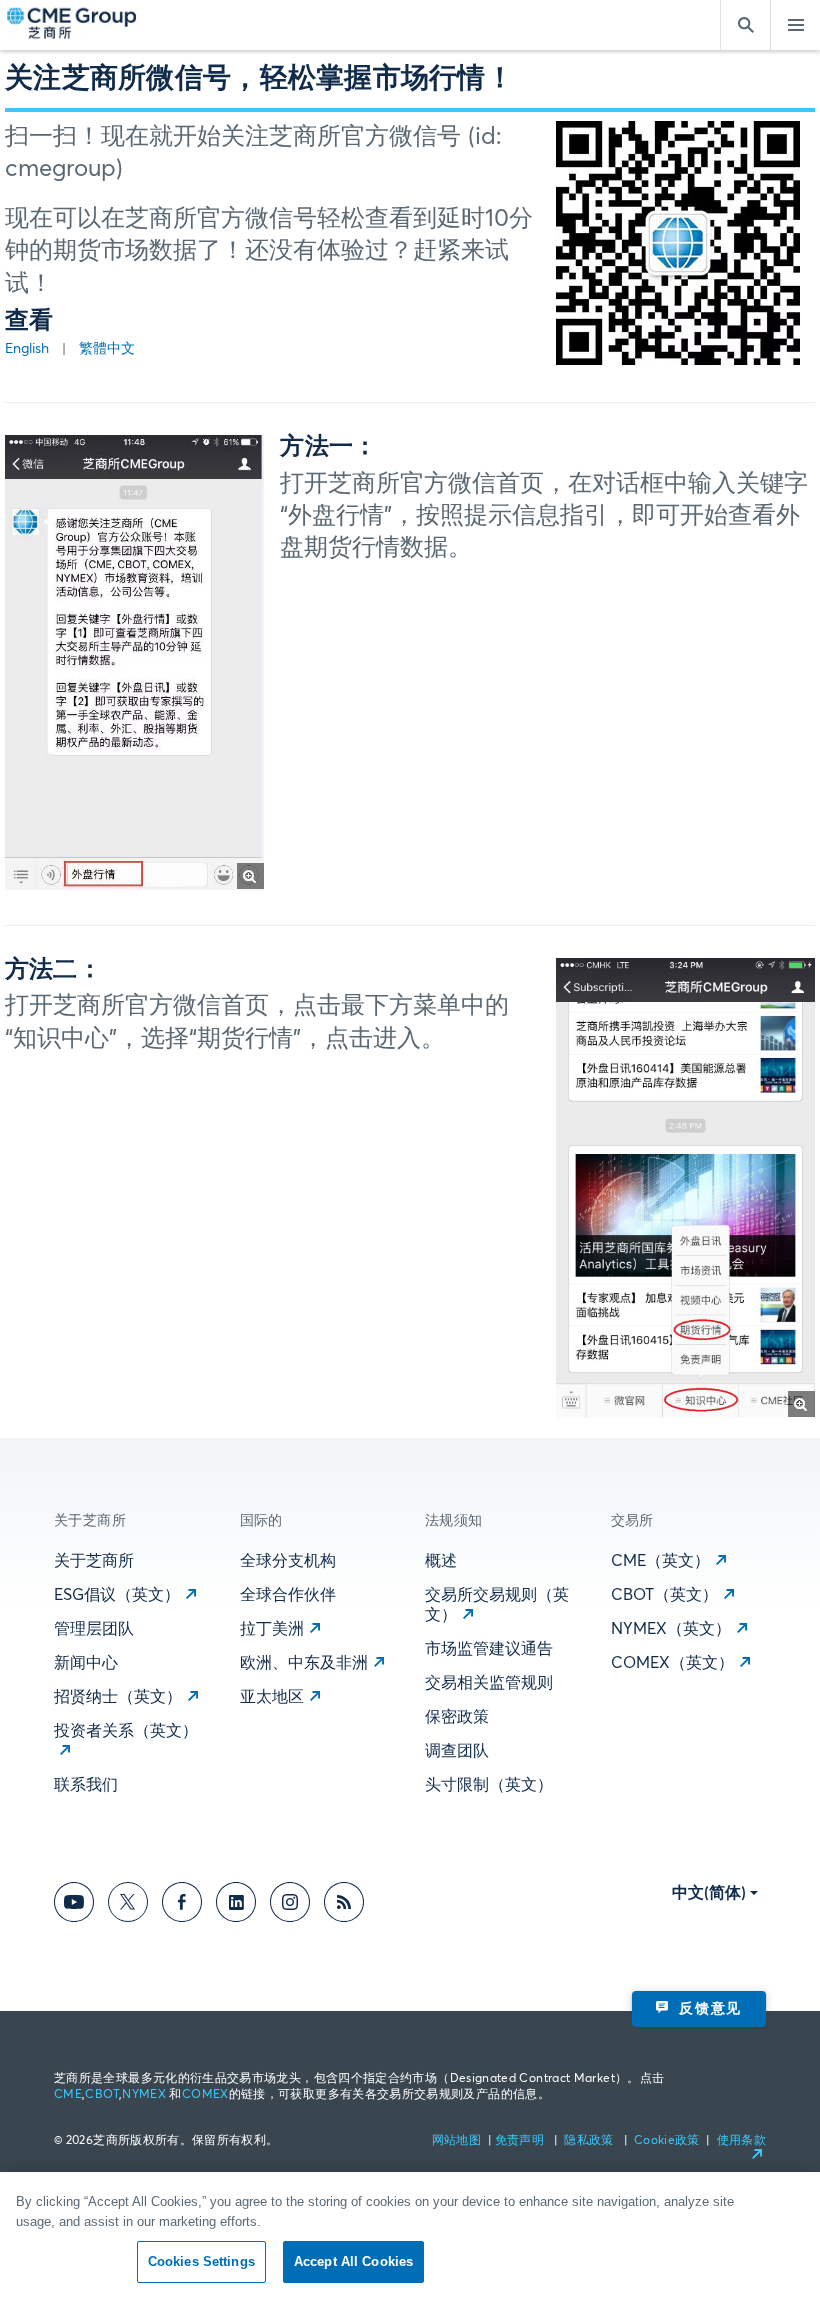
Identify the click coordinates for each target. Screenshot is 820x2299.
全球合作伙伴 (288, 1595)
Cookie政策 (667, 2141)
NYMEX (144, 2095)
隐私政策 (590, 2141)
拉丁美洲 (272, 1629)
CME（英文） (660, 1561)
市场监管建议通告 (489, 1649)
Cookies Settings (201, 2261)
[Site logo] (73, 25)
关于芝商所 (94, 1561)
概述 (441, 1561)
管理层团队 (94, 1629)
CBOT (101, 2095)
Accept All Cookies (353, 2261)
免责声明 (521, 2141)
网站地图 (458, 2141)
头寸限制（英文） (489, 1785)
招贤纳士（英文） (118, 1697)
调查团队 (457, 1751)
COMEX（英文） (672, 1663)
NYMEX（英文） (671, 1629)
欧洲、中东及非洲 (304, 1663)
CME (68, 2095)
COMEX (205, 2095)
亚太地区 (272, 1697)
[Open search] (745, 25)
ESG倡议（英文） (117, 1595)
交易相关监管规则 (489, 1683)
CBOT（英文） (664, 1595)
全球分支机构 (288, 1561)
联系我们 (86, 1785)
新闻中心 (86, 1663)
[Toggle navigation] (795, 25)
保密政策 (457, 1717)
